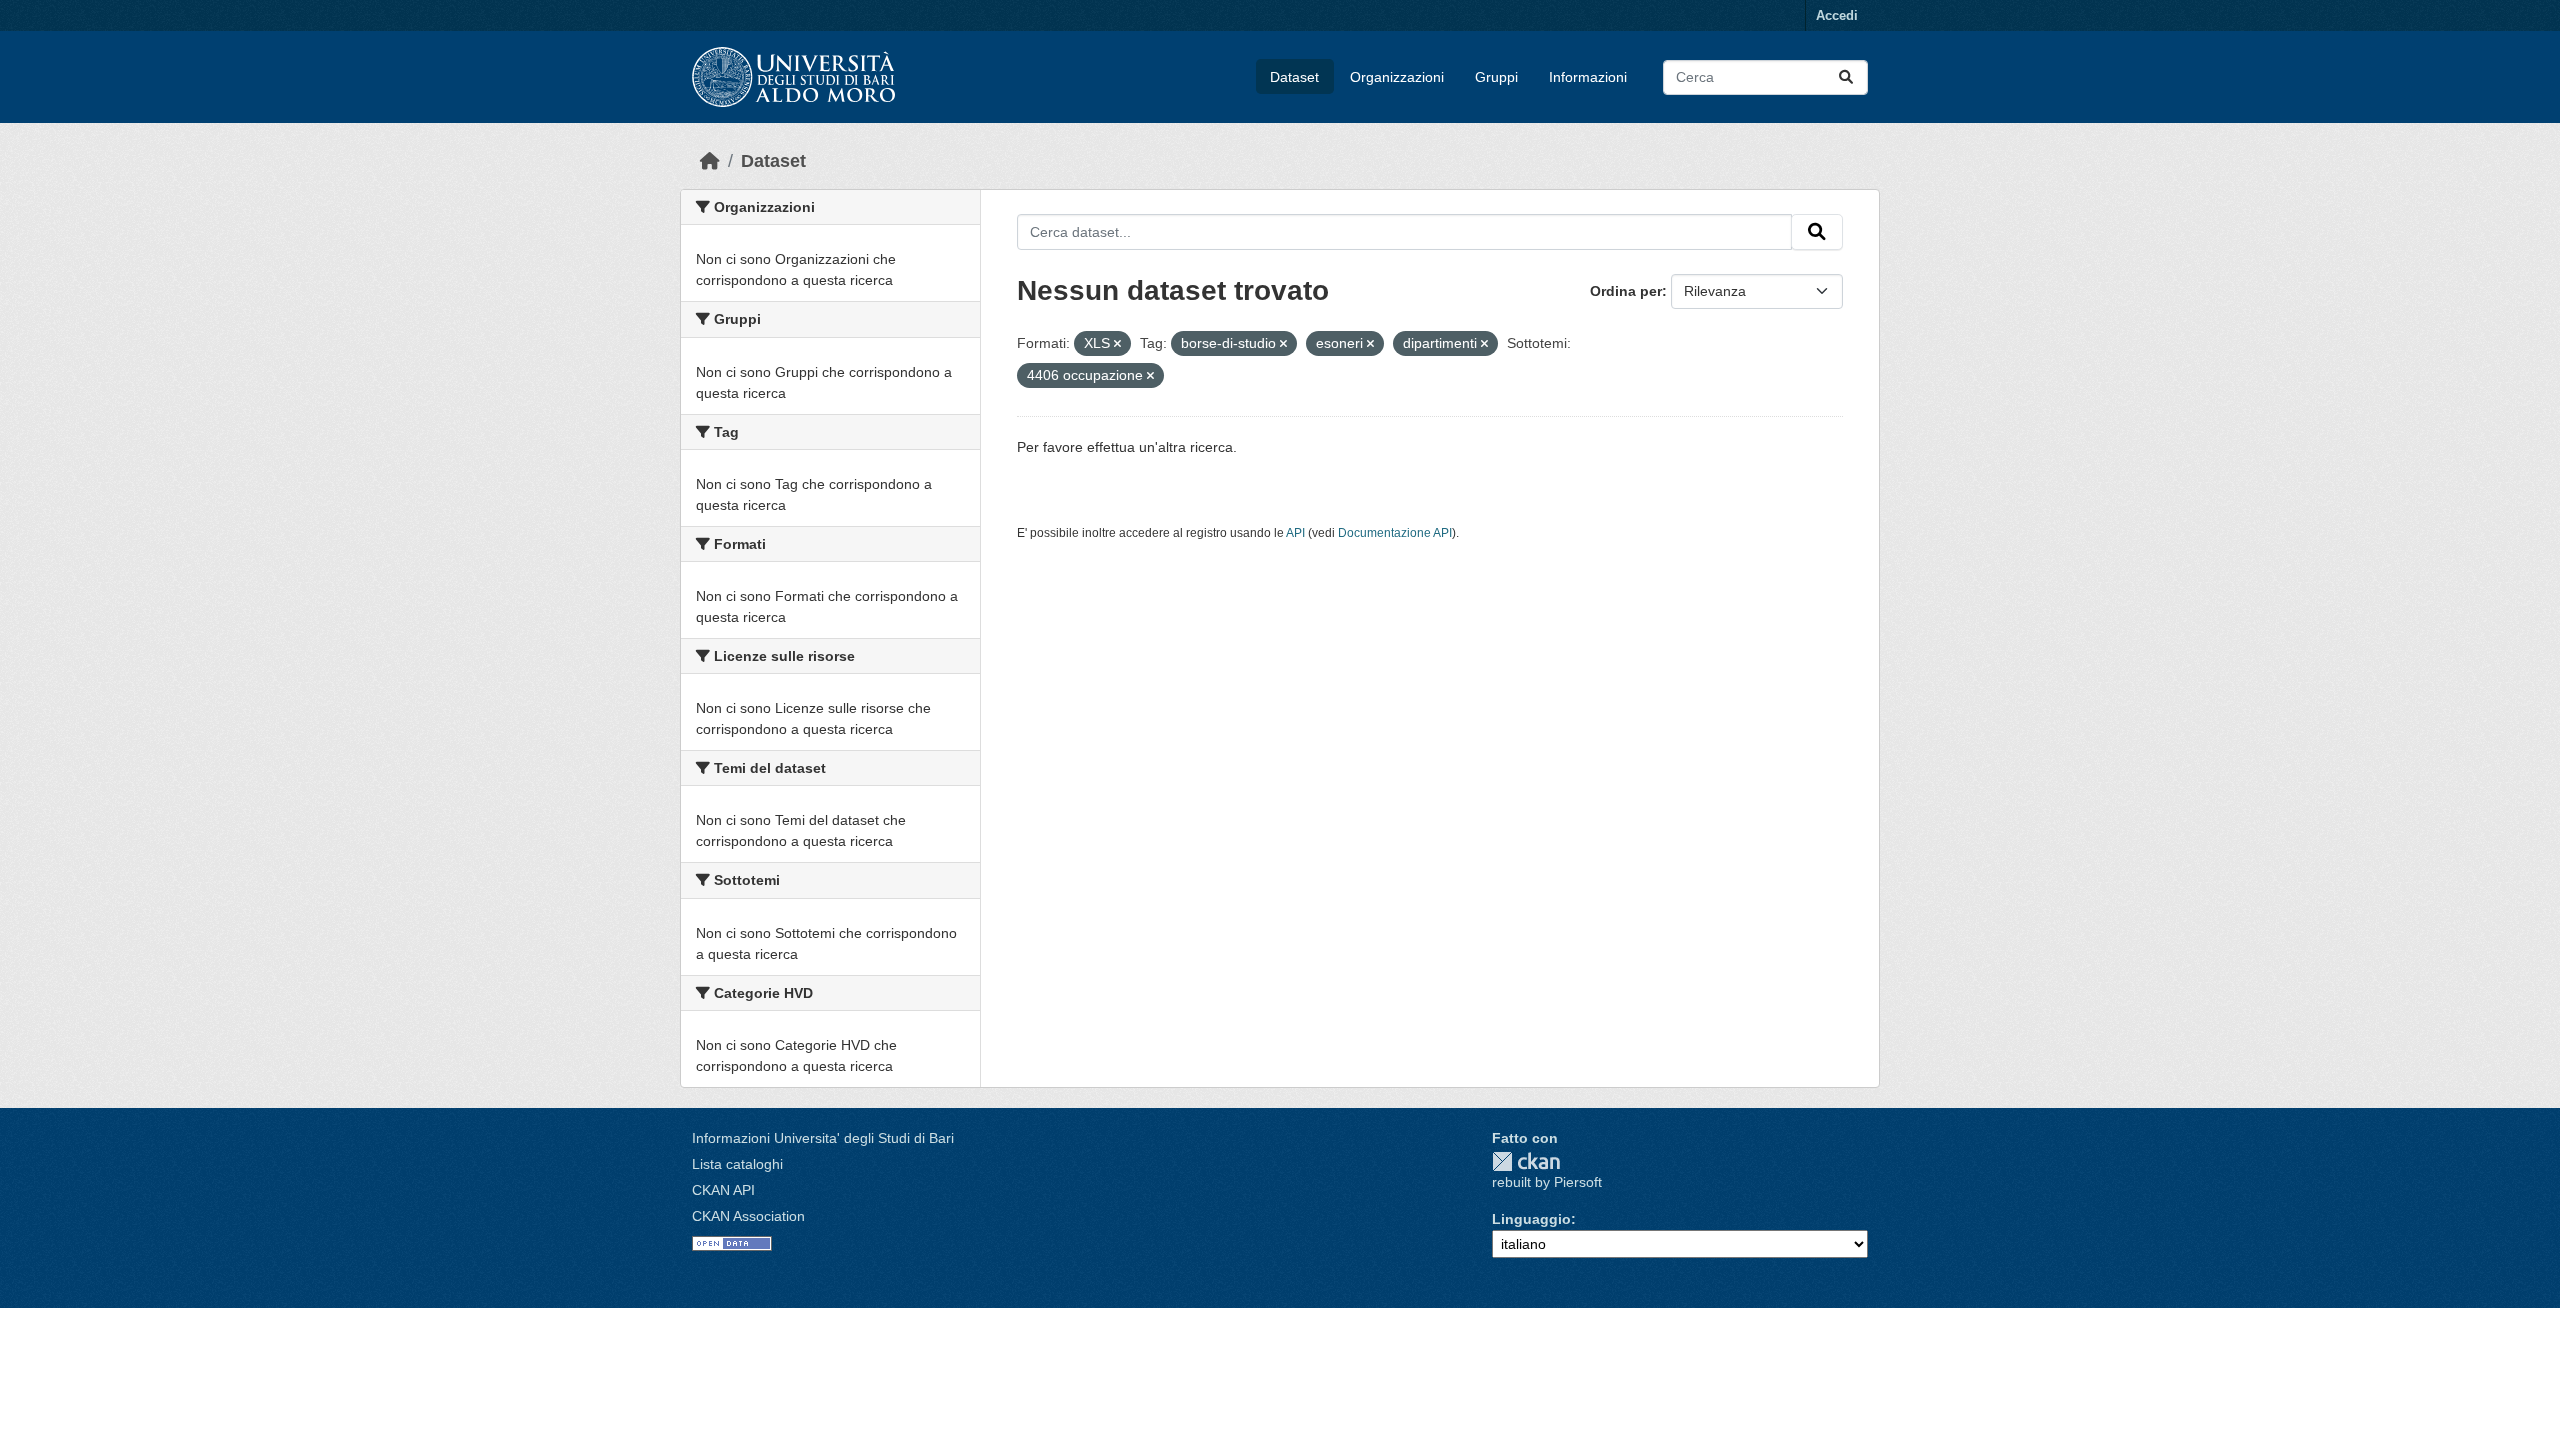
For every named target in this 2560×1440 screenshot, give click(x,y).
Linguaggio (1531, 1219)
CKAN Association (748, 1216)
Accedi (1837, 15)
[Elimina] (1117, 344)
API (1295, 533)
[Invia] (1846, 77)
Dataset (1294, 77)
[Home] (710, 161)
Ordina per (1626, 291)
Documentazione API (1395, 533)
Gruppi (1496, 77)
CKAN (1526, 1161)
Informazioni (1588, 77)
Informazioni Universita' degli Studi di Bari (823, 1138)
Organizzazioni (1397, 77)
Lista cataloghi (737, 1164)
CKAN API (723, 1190)
